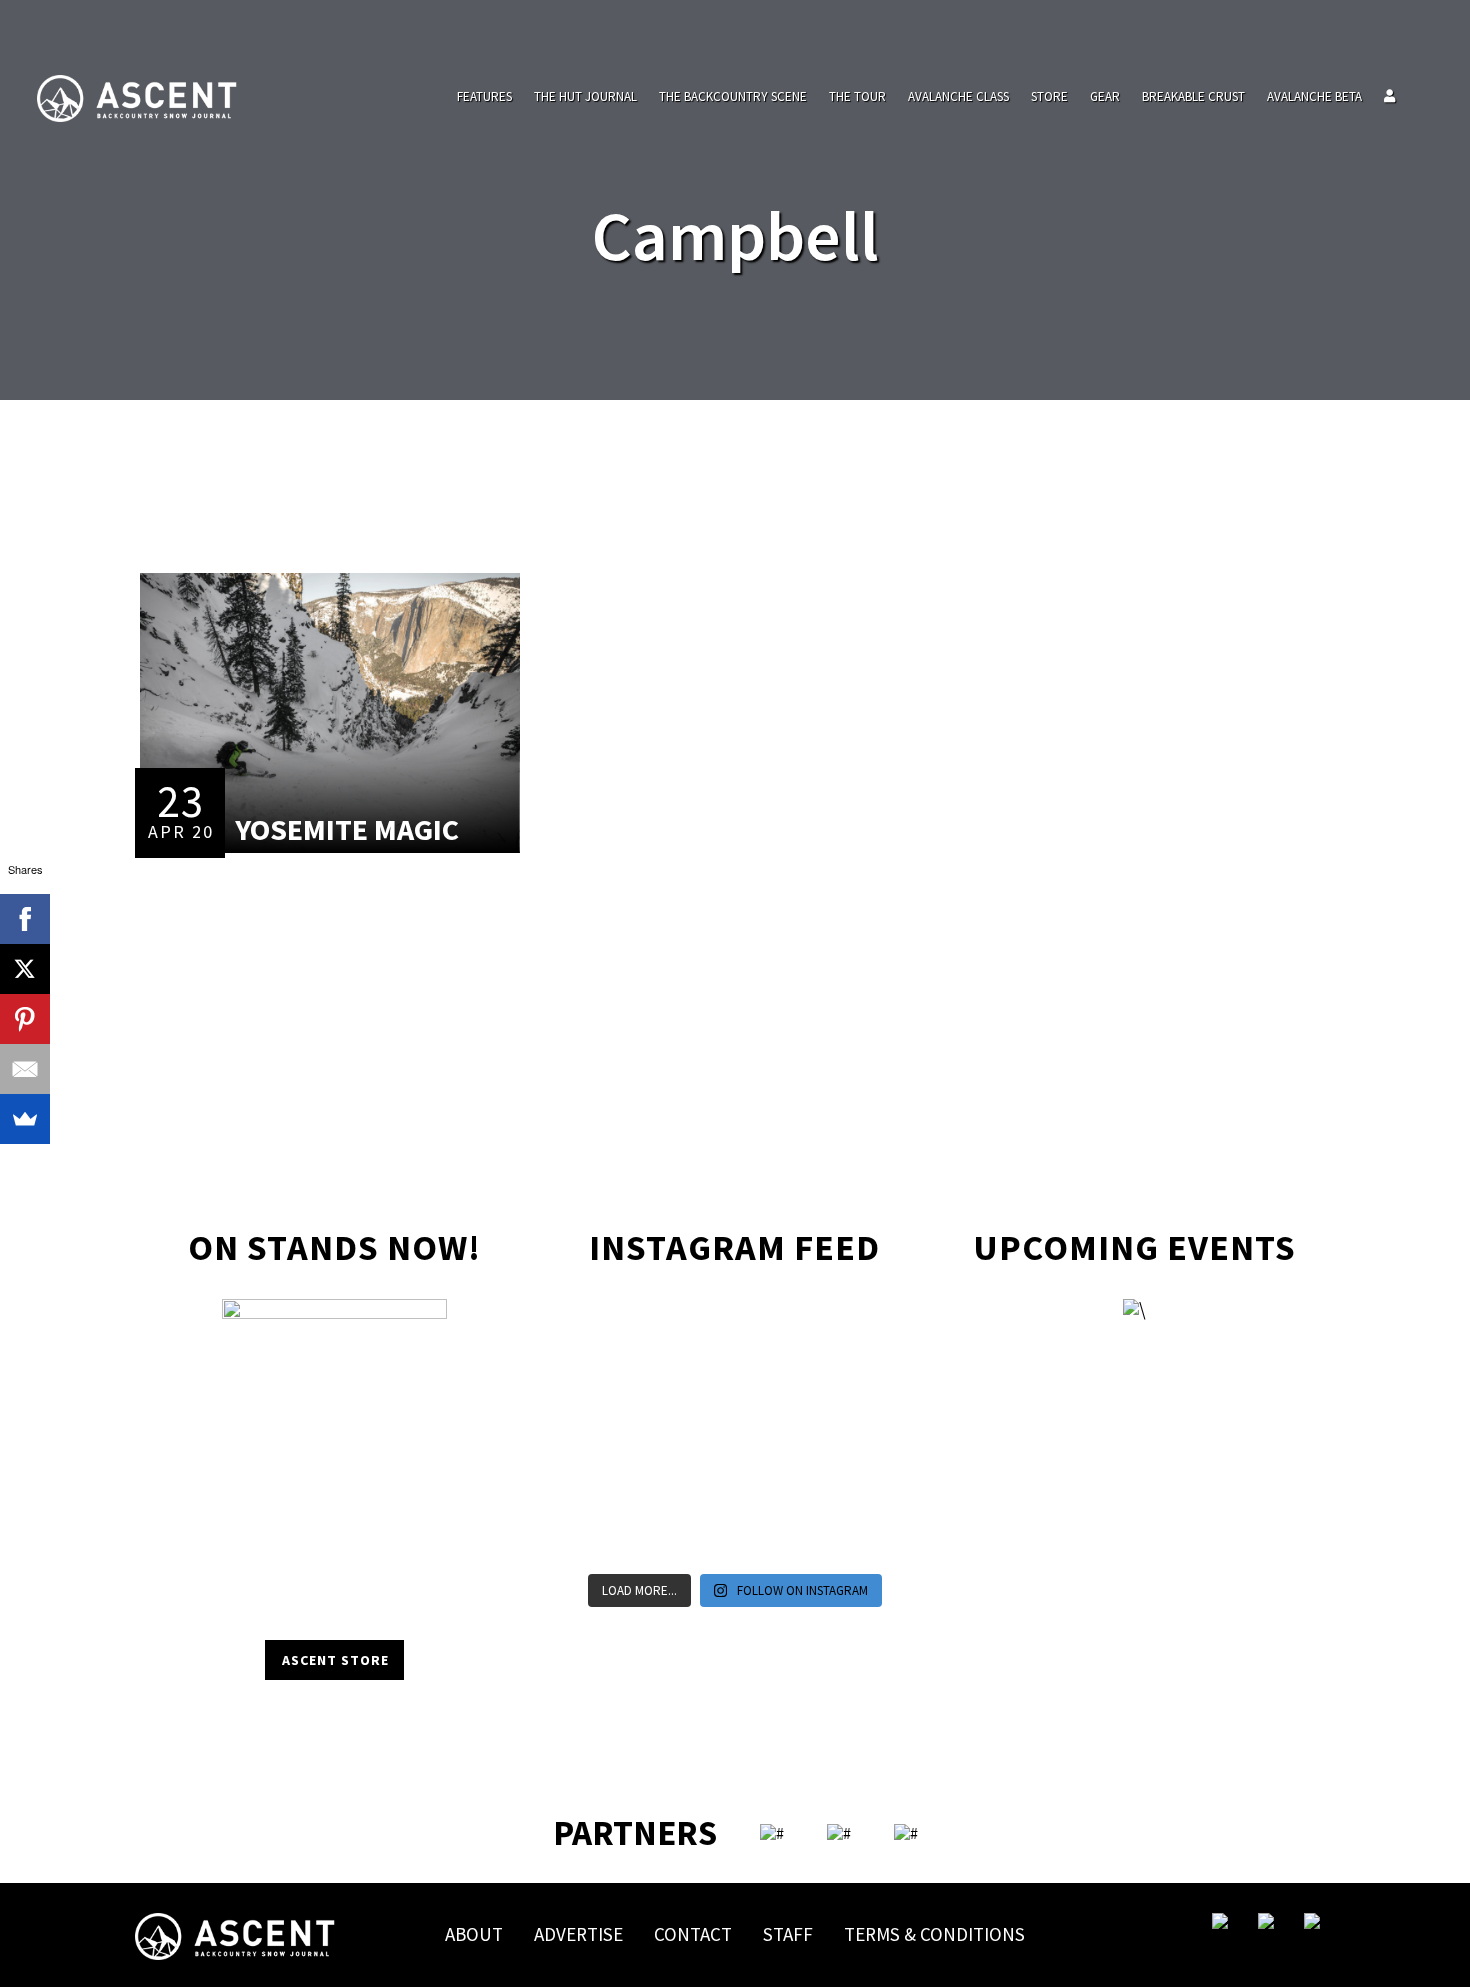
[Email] (25, 1069)
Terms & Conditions (934, 1934)
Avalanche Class (958, 96)
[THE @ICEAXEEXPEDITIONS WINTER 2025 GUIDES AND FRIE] (607, 1434)
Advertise (578, 1934)
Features (484, 96)
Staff (788, 1934)
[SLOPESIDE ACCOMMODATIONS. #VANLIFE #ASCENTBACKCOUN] (862, 1538)
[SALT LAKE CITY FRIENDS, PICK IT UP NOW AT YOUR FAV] (692, 1538)
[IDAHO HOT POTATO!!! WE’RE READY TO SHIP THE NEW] (862, 1382)
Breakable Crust (1193, 96)
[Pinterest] (25, 1019)
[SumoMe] (25, 1119)
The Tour (857, 96)
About (474, 1934)
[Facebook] (25, 919)
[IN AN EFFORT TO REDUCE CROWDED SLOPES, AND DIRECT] (607, 1538)
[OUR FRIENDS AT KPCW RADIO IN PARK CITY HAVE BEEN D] (692, 1486)
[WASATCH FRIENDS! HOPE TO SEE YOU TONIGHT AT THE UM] (862, 1434)
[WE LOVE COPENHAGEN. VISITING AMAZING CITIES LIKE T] (862, 1486)
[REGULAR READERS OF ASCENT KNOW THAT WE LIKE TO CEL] (607, 1486)
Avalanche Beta (1314, 96)
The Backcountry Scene (733, 96)
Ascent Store (335, 1660)
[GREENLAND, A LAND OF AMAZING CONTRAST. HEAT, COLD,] (777, 1486)
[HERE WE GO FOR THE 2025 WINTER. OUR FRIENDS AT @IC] (777, 1434)
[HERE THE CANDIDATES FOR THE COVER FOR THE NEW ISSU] (607, 1382)
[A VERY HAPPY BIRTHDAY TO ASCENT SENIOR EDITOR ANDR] (862, 1330)
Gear (1105, 96)
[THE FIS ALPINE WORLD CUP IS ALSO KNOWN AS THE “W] (777, 1382)
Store (1049, 96)
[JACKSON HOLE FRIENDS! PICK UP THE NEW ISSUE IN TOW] (777, 1538)
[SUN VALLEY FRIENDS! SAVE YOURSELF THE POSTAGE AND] (607, 1330)
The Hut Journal (585, 96)
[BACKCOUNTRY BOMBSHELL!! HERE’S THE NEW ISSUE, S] (777, 1330)
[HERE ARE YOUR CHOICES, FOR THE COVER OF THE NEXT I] (692, 1434)
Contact (693, 1934)
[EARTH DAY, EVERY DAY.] (692, 1330)
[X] (25, 969)
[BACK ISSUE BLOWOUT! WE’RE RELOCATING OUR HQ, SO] (692, 1382)
